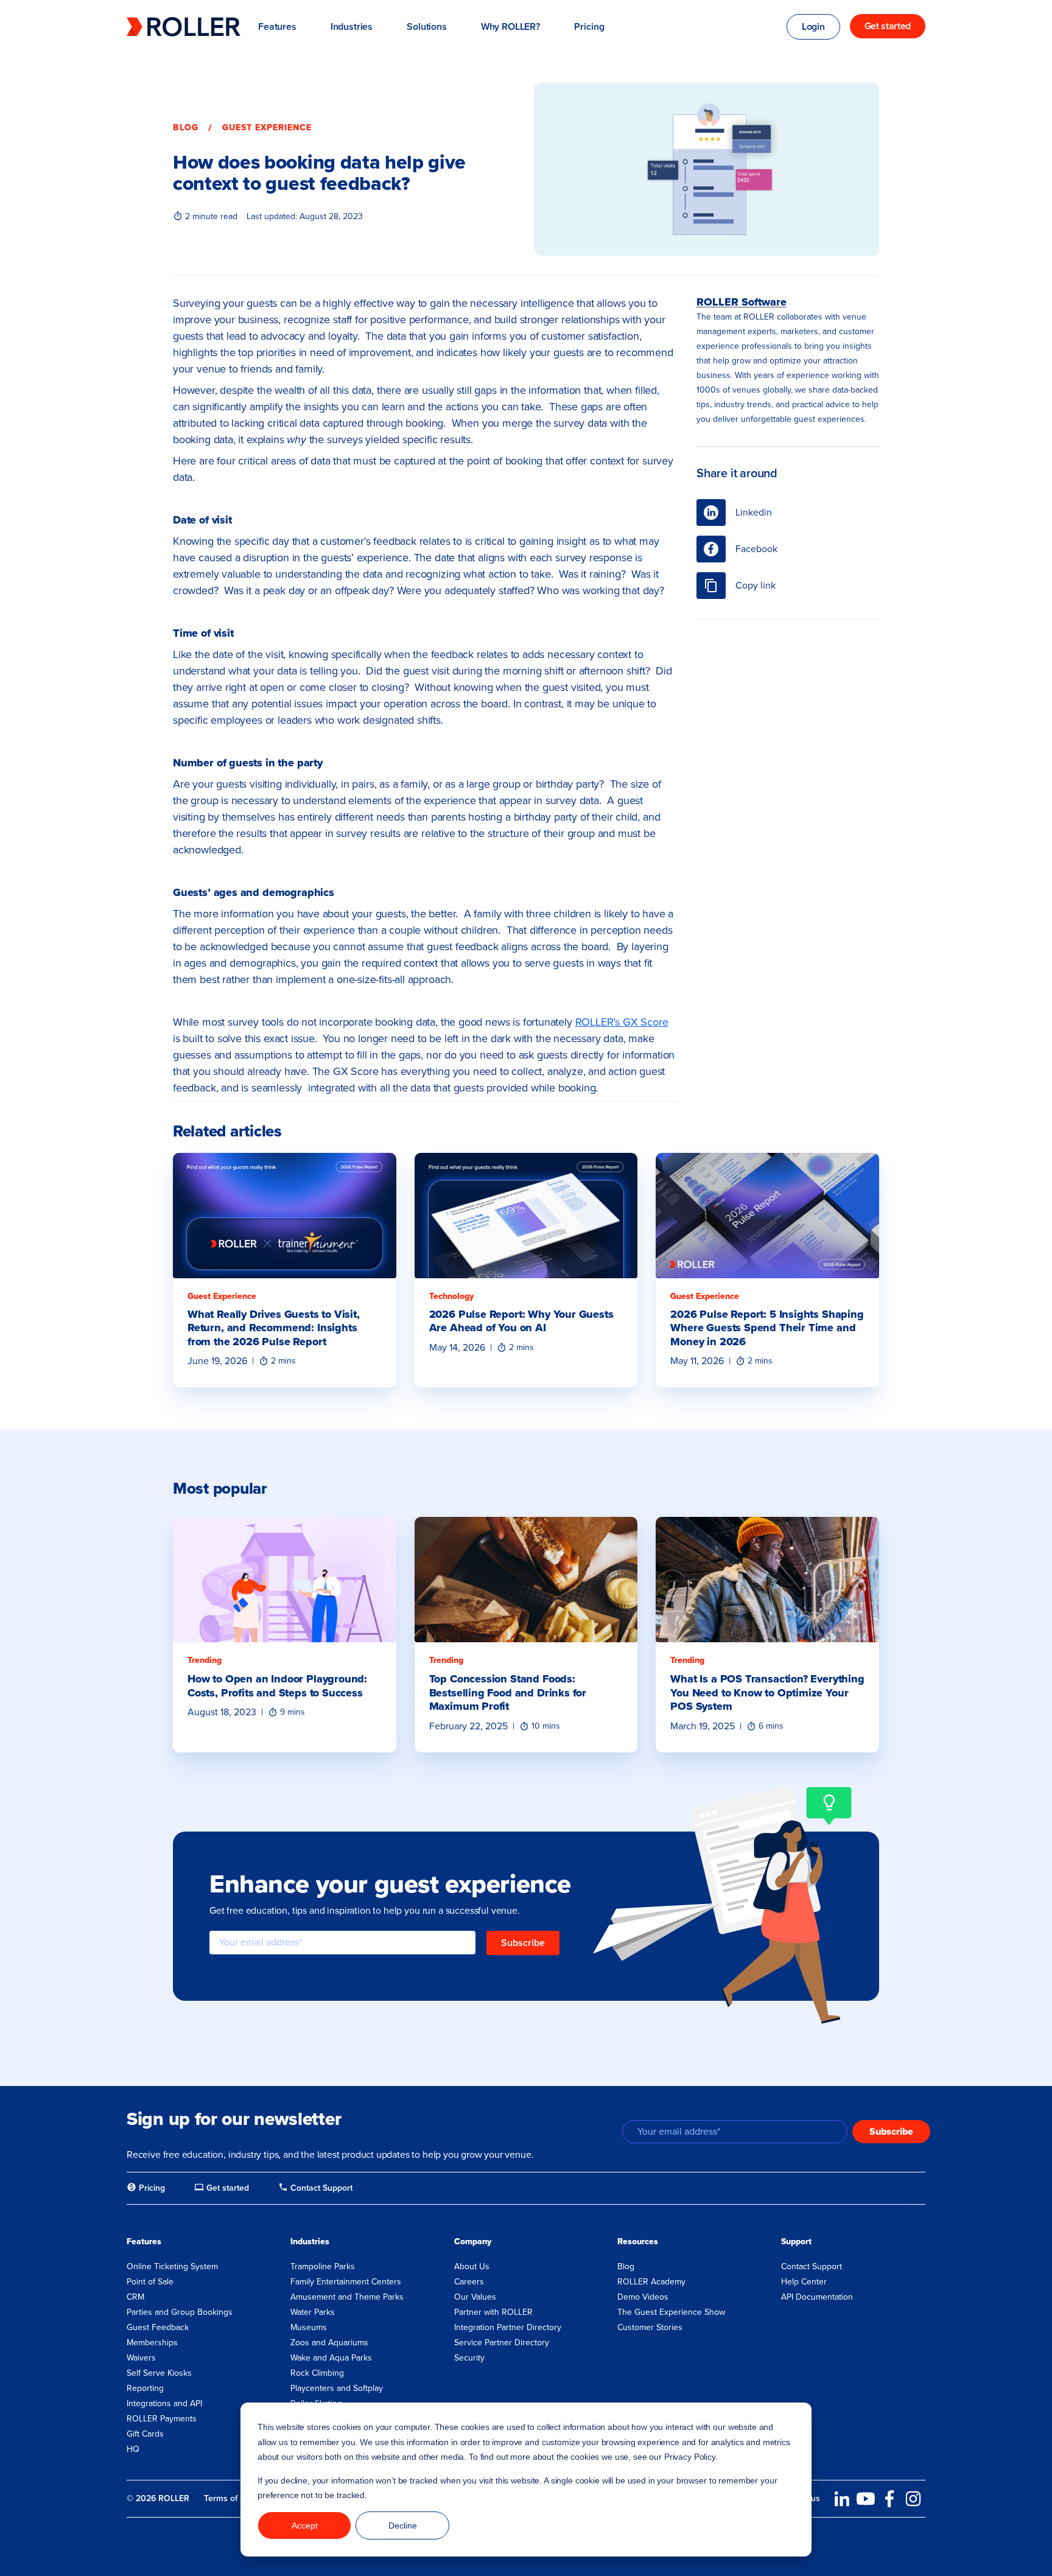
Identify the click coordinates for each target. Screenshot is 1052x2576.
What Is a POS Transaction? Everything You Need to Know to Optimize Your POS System (767, 1692)
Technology (451, 1296)
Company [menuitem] (473, 2242)
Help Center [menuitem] (804, 2282)
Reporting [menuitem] (145, 2388)
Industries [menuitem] (310, 2242)
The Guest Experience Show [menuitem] (671, 2312)
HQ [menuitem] (133, 2449)
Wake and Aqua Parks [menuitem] (331, 2358)
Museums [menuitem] (309, 2327)
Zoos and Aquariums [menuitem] (329, 2343)
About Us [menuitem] (472, 2266)
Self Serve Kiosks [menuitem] (159, 2373)
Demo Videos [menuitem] (643, 2297)
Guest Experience (267, 128)
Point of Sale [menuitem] (150, 2282)
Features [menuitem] (144, 2242)
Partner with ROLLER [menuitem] (493, 2312)
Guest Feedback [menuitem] (158, 2327)
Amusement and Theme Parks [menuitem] (347, 2297)
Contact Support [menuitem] (812, 2266)
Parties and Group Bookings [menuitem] (180, 2312)
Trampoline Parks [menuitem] (323, 2266)
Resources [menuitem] (638, 2242)
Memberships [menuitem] (152, 2343)
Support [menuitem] (796, 2242)
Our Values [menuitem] (475, 2297)
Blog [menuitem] (626, 2266)
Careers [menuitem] (469, 2282)
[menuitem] (146, 2188)
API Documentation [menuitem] (817, 2297)
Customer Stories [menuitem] (650, 2327)
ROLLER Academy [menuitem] (651, 2282)
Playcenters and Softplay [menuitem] (337, 2388)
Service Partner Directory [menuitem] (502, 2343)
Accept (305, 2525)
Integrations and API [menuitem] (164, 2403)
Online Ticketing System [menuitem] (172, 2266)
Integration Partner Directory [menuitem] (508, 2327)
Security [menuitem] (469, 2358)
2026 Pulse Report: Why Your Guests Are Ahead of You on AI (521, 1321)
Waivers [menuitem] (141, 2358)
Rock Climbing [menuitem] (317, 2373)
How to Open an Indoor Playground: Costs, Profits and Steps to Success (277, 1686)
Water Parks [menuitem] (313, 2312)
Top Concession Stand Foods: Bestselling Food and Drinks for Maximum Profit (508, 1692)
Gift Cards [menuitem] (145, 2434)
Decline (403, 2525)
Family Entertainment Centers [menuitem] (346, 2282)
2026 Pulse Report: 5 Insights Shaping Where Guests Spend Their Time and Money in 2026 (767, 1328)
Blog (186, 128)
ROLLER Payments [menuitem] (162, 2419)
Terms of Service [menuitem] (236, 2498)
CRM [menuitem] (135, 2297)
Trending (205, 1660)
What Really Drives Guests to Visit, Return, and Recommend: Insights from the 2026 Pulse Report (274, 1328)
